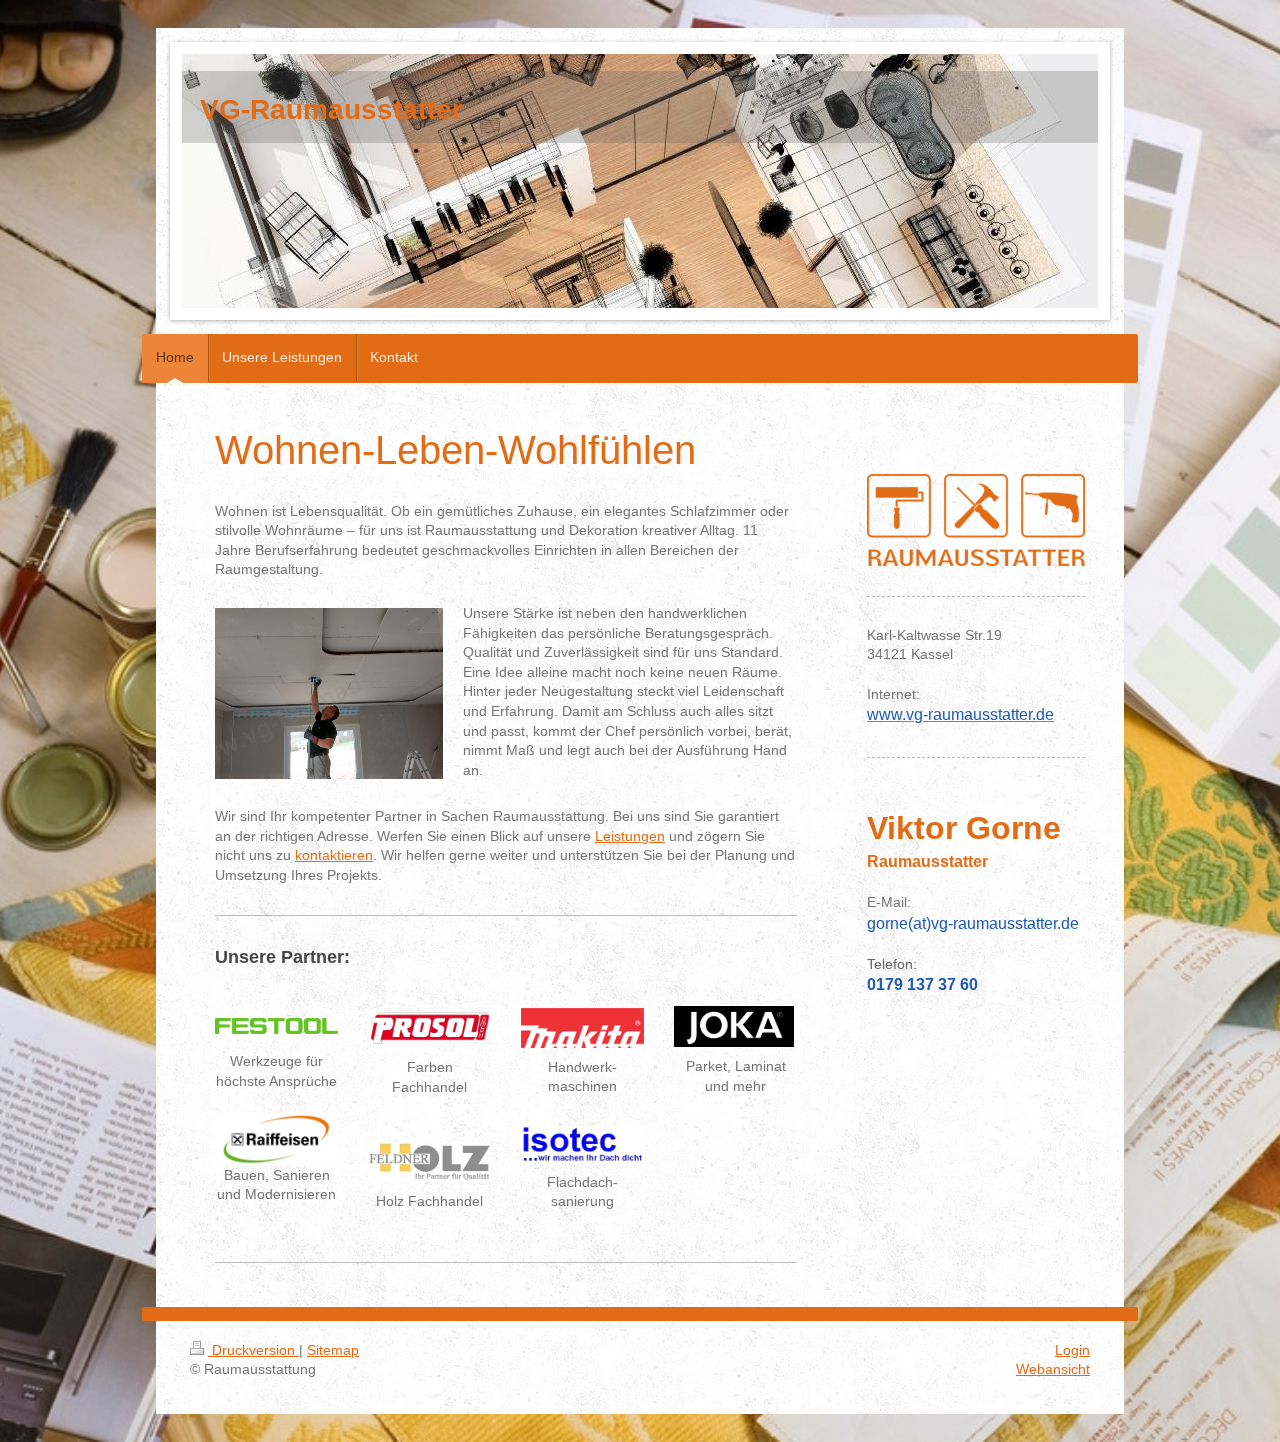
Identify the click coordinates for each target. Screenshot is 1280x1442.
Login (1072, 1350)
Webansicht (1053, 1369)
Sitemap (333, 1350)
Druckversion (253, 1350)
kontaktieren (334, 855)
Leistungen (630, 836)
